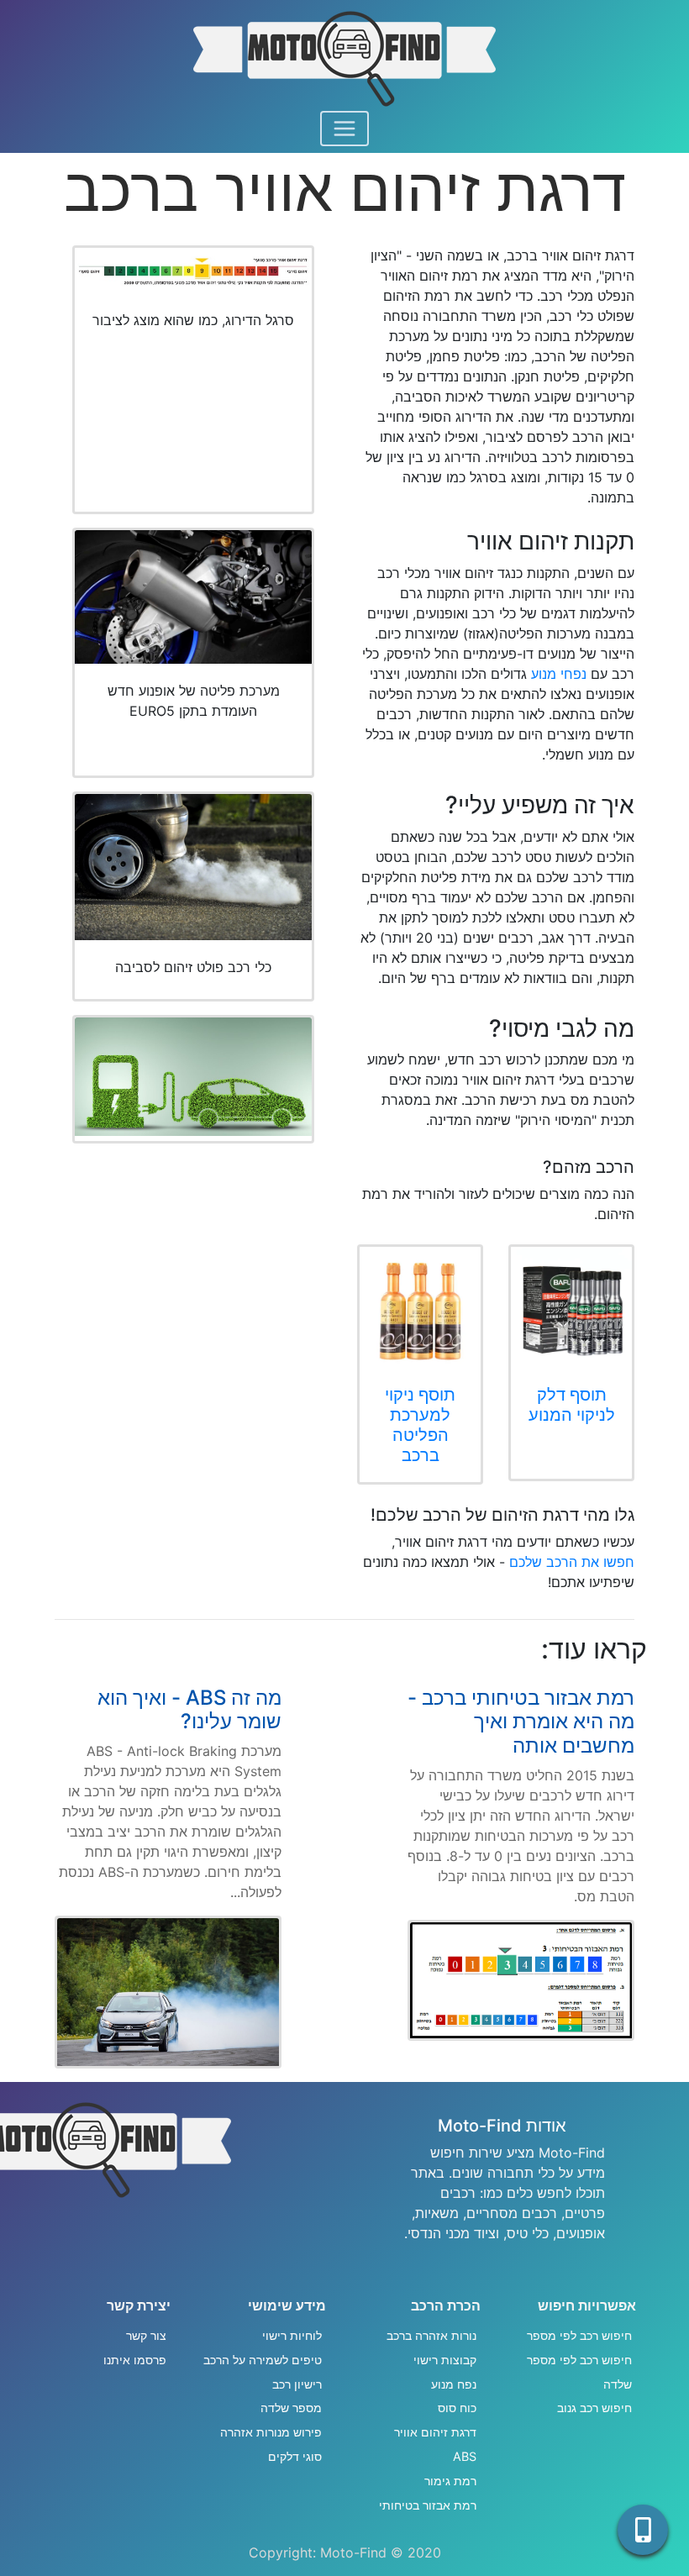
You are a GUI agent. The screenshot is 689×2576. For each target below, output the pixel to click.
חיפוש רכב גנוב (594, 2408)
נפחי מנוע (559, 674)
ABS (465, 2456)
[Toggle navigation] (344, 129)
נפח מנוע (454, 2384)
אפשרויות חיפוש (587, 2305)
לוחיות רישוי (292, 2335)
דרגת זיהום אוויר (435, 2432)
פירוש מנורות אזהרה (271, 2432)
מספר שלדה (291, 2408)
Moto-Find (353, 2552)
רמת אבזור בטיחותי (428, 2505)
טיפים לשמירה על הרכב (263, 2360)
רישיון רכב (297, 2384)
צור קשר (146, 2335)
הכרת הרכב (446, 2305)
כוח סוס (457, 2408)
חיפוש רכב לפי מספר (579, 2335)
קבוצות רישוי (445, 2360)
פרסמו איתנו (135, 2360)
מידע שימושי (287, 2305)
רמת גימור (450, 2481)
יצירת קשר (139, 2305)
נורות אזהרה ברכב (431, 2335)
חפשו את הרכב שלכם (572, 1562)
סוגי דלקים (295, 2456)
